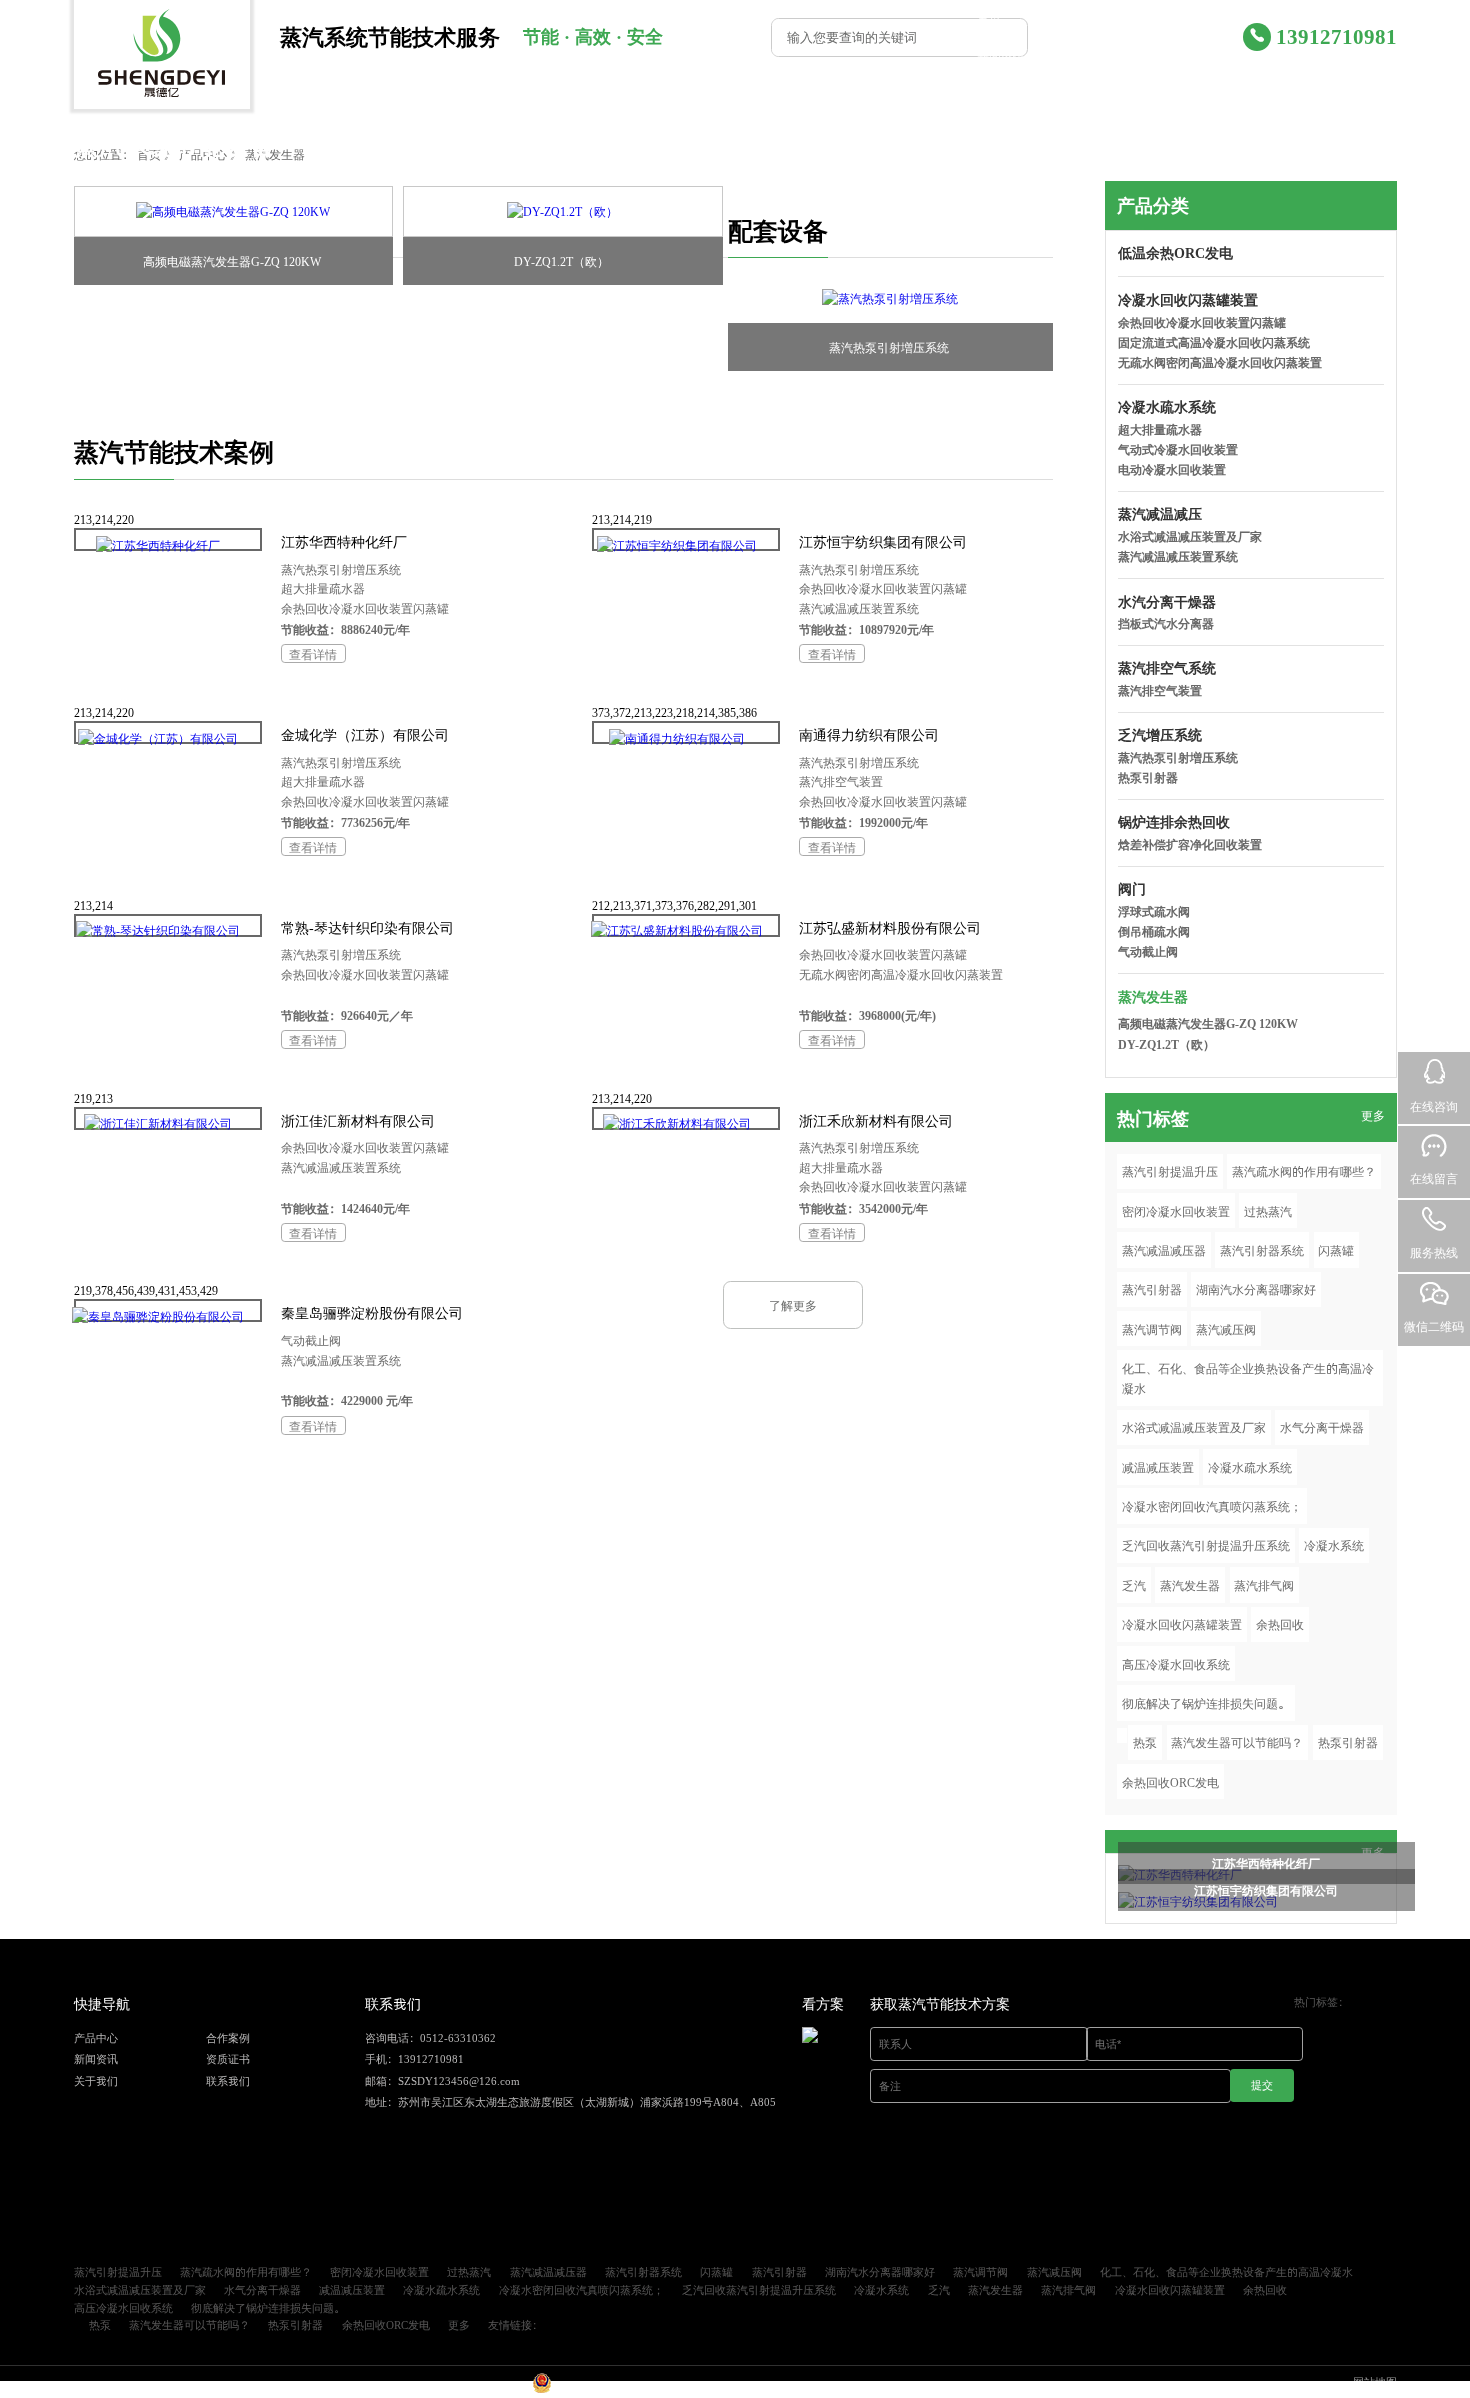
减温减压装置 (1158, 1466)
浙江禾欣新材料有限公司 (876, 1120)
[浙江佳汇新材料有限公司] (158, 1123)
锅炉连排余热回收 (1174, 821)
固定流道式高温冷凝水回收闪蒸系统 (1214, 341)
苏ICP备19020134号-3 (475, 2388)
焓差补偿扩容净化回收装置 (1190, 843)
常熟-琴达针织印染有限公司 (367, 927)
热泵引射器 (1148, 776)
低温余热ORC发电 (1175, 252)
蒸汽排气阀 (1264, 1584)
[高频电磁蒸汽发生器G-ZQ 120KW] (234, 212)
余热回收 (1280, 1623)
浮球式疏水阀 (1154, 910)
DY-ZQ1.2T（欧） (561, 260)
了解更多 (793, 1304)
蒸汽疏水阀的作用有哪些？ (1304, 1170)
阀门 (1132, 888)
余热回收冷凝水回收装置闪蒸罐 (365, 607)
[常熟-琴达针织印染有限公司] (158, 930)
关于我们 (1208, 89)
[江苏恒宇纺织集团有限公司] (677, 545)
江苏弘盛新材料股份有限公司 (890, 927)
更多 (1373, 1114)
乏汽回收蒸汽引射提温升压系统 (1206, 1544)
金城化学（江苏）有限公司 (365, 734)
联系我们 (1312, 89)
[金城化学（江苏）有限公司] (158, 738)
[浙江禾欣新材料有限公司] (677, 1123)
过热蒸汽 (1268, 1210)
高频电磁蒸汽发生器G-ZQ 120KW (232, 260)
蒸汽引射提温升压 (1170, 1170)
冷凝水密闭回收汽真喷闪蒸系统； (1212, 1505)
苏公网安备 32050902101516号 (628, 2388)
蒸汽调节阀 (1152, 1328)
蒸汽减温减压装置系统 (859, 607)
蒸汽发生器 (1153, 996)
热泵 (1145, 1741)
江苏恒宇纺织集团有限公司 (883, 541)
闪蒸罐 (1336, 1249)
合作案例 (1184, 18)
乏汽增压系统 (1160, 734)
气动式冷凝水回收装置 (1178, 448)
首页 (989, 18)
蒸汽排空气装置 (841, 780)
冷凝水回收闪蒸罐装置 (1188, 299)
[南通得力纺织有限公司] (677, 738)
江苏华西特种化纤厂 (344, 541)
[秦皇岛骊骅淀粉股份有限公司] (158, 1316)
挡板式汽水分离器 (1166, 622)
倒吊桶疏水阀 (1154, 930)
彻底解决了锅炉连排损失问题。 (1206, 1702)
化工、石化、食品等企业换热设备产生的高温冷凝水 (1248, 1377)
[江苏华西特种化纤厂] (158, 545)
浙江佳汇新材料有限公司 (358, 1120)
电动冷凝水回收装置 (1172, 468)
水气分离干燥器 (1322, 1426)
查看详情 (313, 653)
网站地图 (1375, 2381)
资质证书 (1105, 56)
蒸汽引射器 (1152, 1288)
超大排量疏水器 (323, 587)
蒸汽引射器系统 (1262, 1249)
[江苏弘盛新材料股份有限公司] (677, 930)
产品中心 (1081, 18)
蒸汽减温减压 (1160, 513)
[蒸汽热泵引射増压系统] (890, 298)
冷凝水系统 (1334, 1544)
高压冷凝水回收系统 (1176, 1663)
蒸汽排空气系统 (1167, 667)
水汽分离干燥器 (1167, 601)
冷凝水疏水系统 (1167, 406)
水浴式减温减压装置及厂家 (1190, 535)
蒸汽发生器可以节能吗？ (1237, 1741)
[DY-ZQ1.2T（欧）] (563, 212)
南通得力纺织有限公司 (869, 734)
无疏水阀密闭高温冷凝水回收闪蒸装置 (901, 973)
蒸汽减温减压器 (1164, 1249)
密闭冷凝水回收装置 (1176, 1210)
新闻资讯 (1001, 56)
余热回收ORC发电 (1170, 1781)
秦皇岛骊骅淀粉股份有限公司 (372, 1312)
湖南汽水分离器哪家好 (1256, 1288)
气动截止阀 (311, 1339)
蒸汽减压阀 (1226, 1328)
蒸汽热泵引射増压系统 (889, 346)
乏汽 (1134, 1584)
